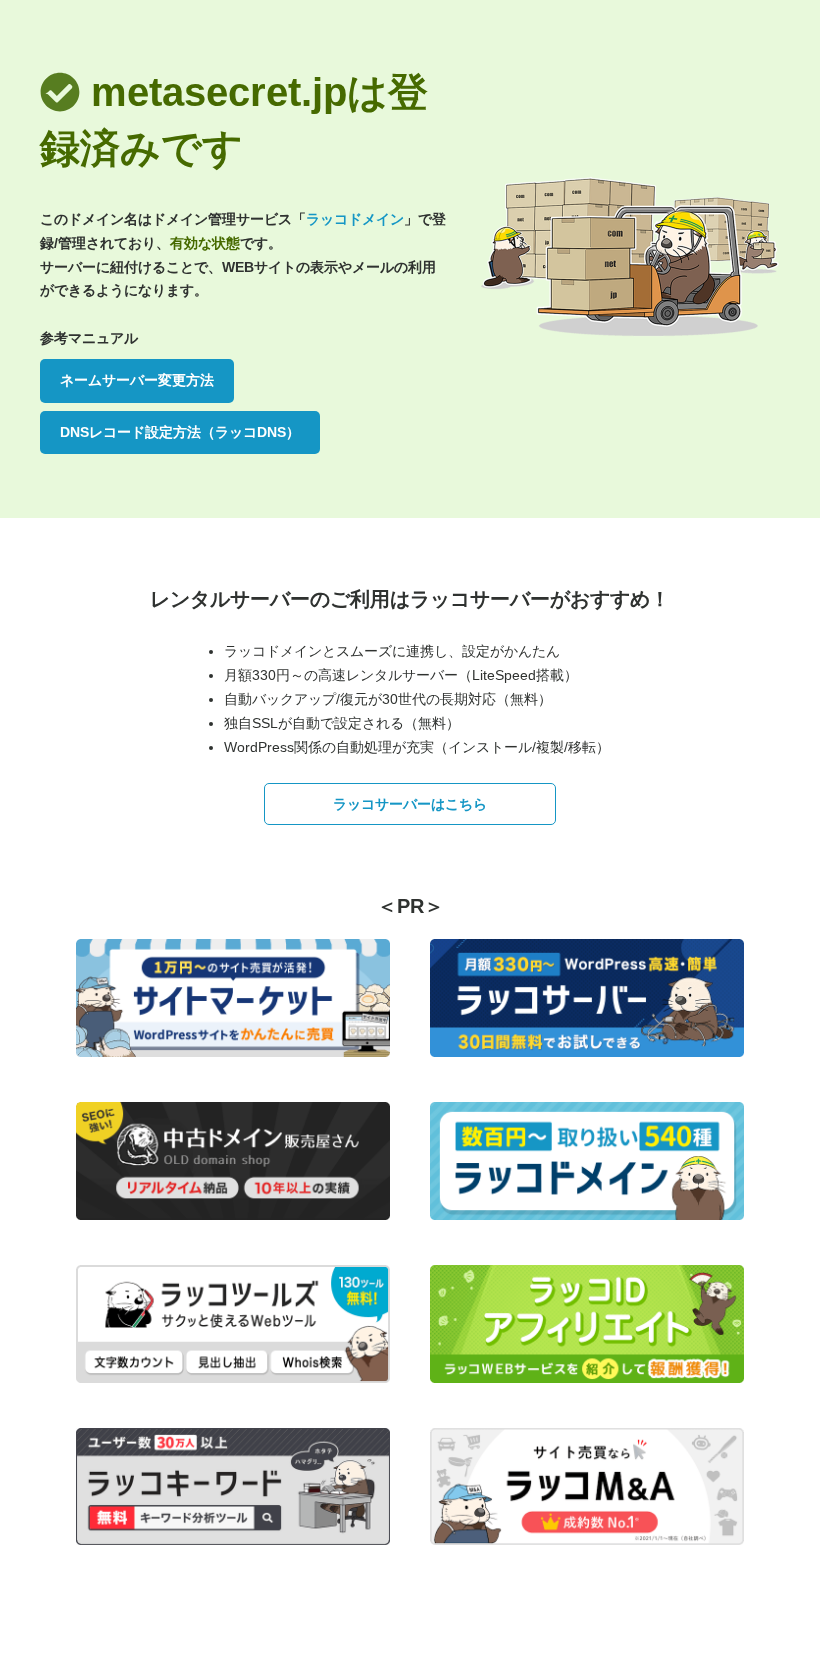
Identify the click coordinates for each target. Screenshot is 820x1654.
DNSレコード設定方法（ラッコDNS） (180, 432)
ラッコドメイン (355, 219)
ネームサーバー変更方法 (137, 380)
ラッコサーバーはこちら (410, 804)
